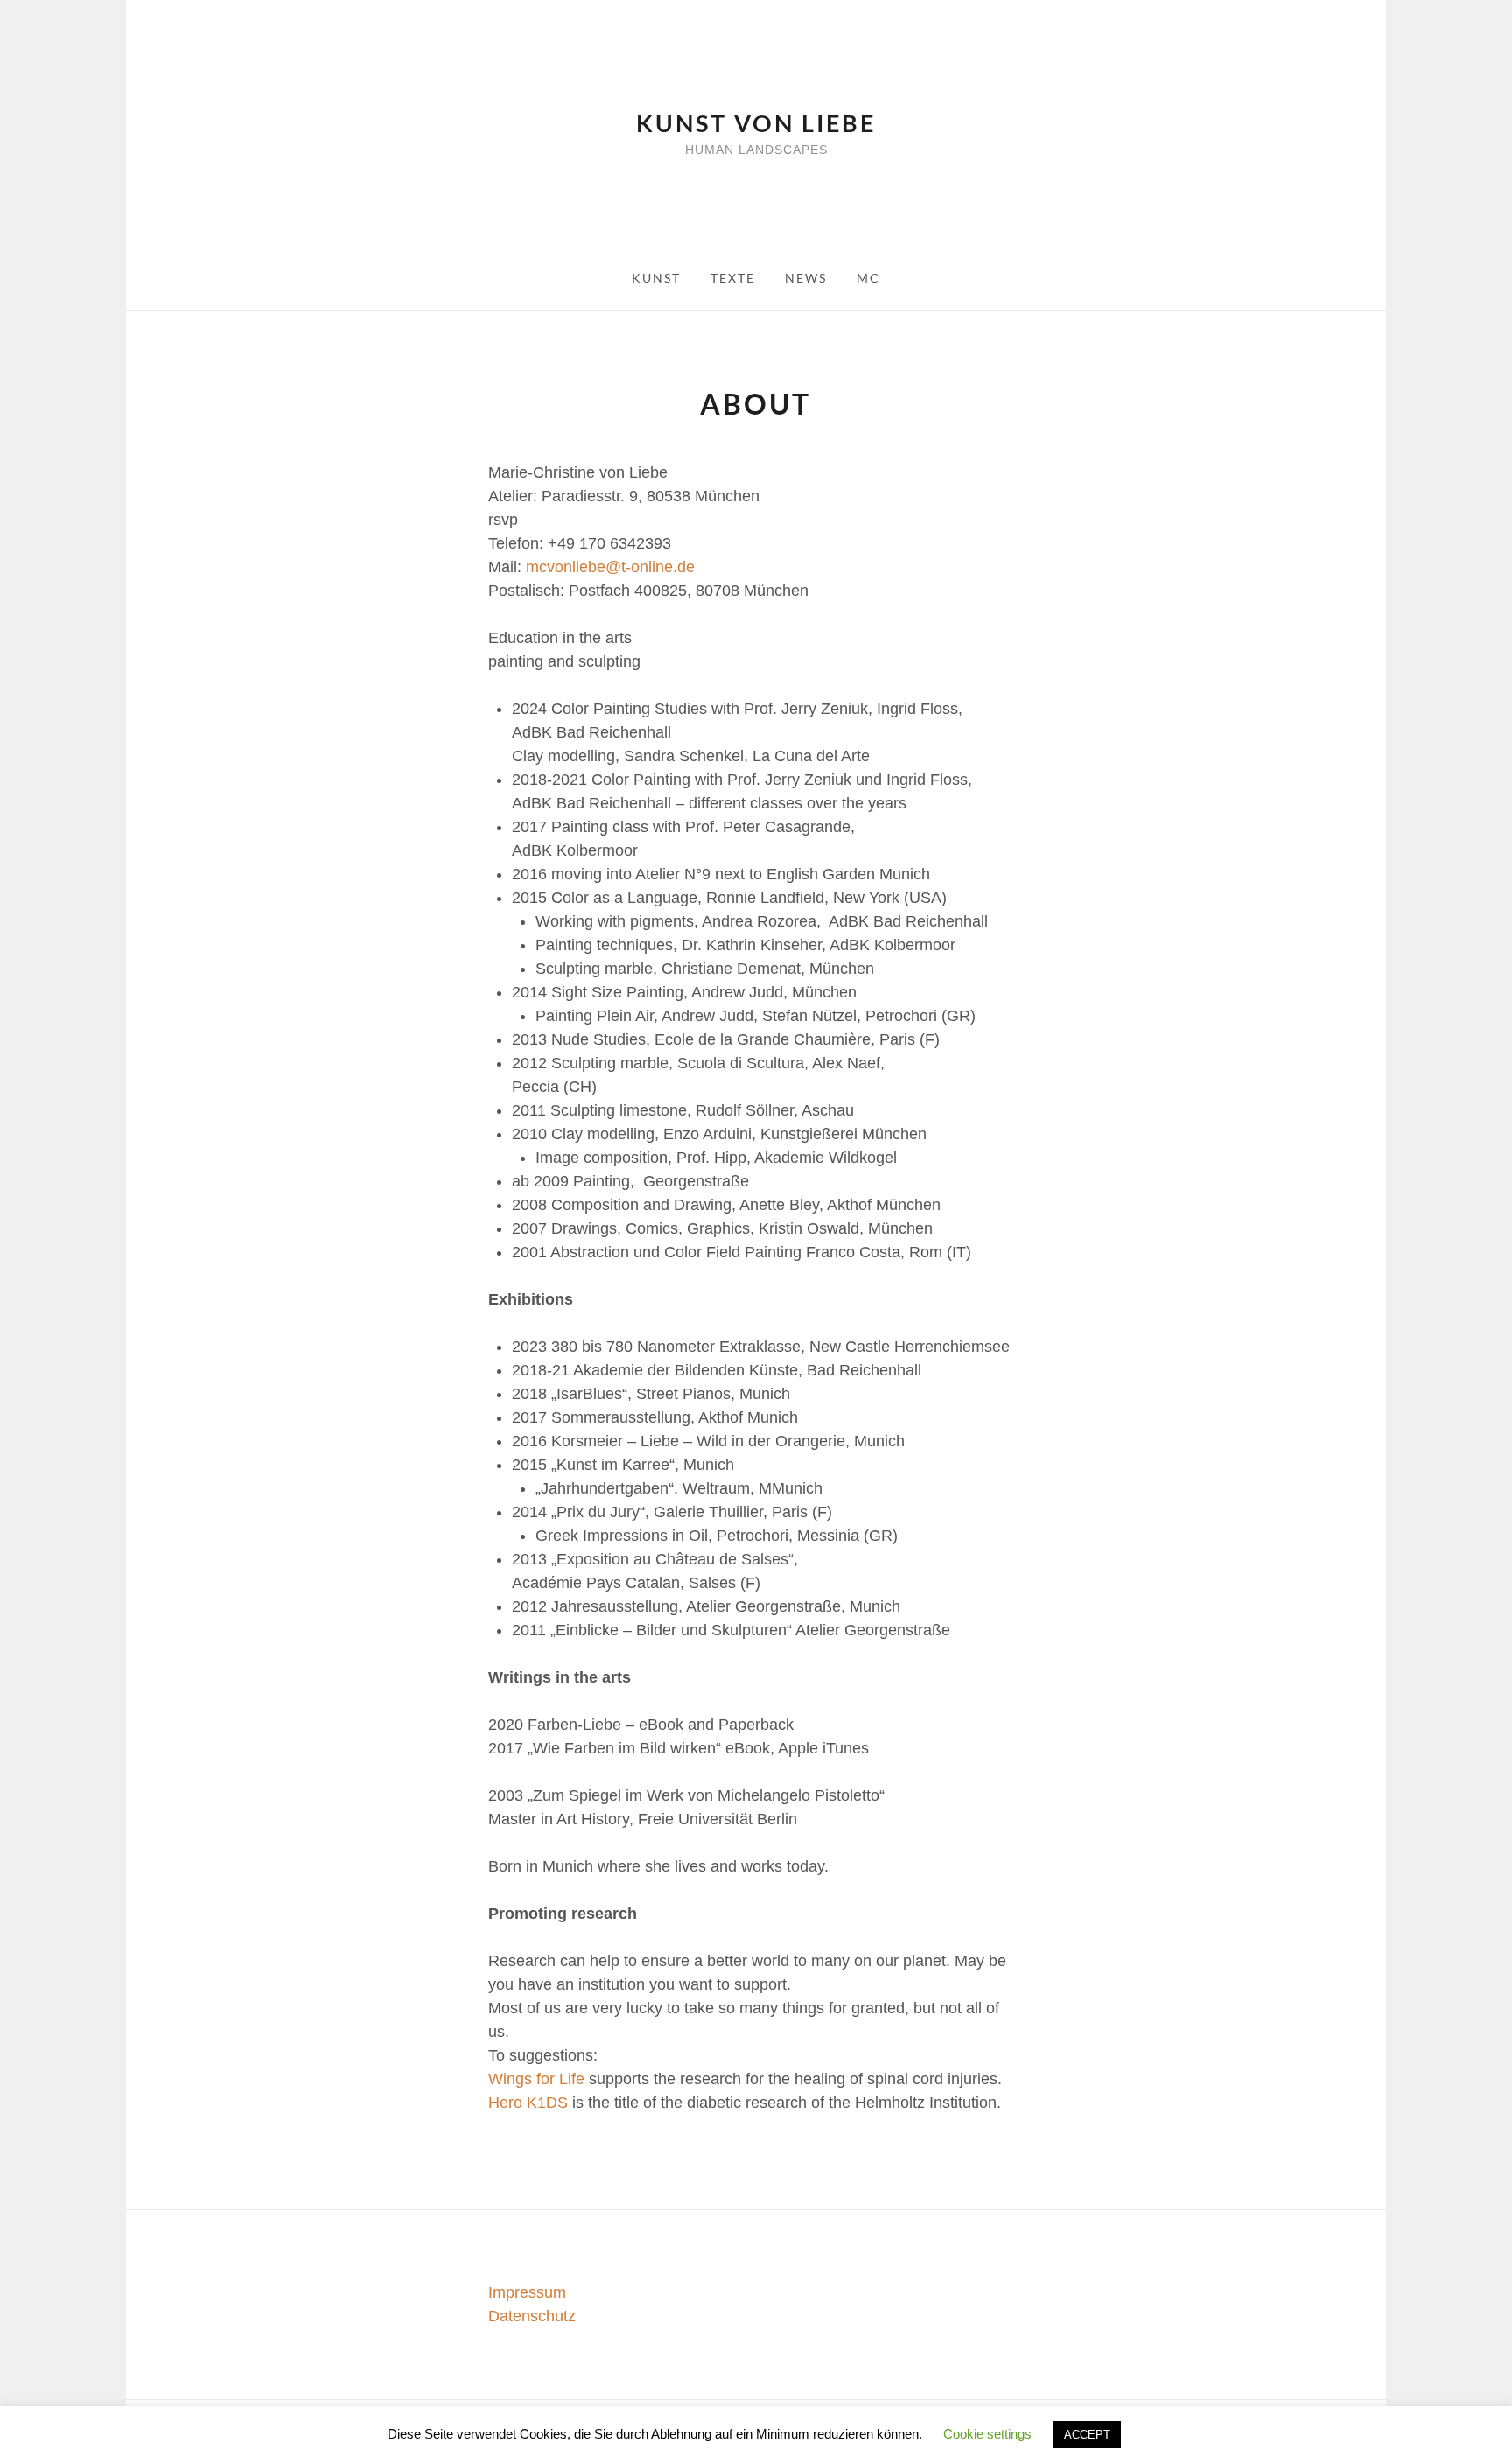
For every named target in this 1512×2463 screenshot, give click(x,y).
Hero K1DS (528, 2103)
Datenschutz (532, 2316)
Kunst (656, 278)
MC (868, 278)
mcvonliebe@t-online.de (610, 567)
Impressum (527, 2292)
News (806, 278)
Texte (733, 278)
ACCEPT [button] (1087, 2435)
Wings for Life (536, 2079)
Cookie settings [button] (987, 2434)
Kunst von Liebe (756, 123)
